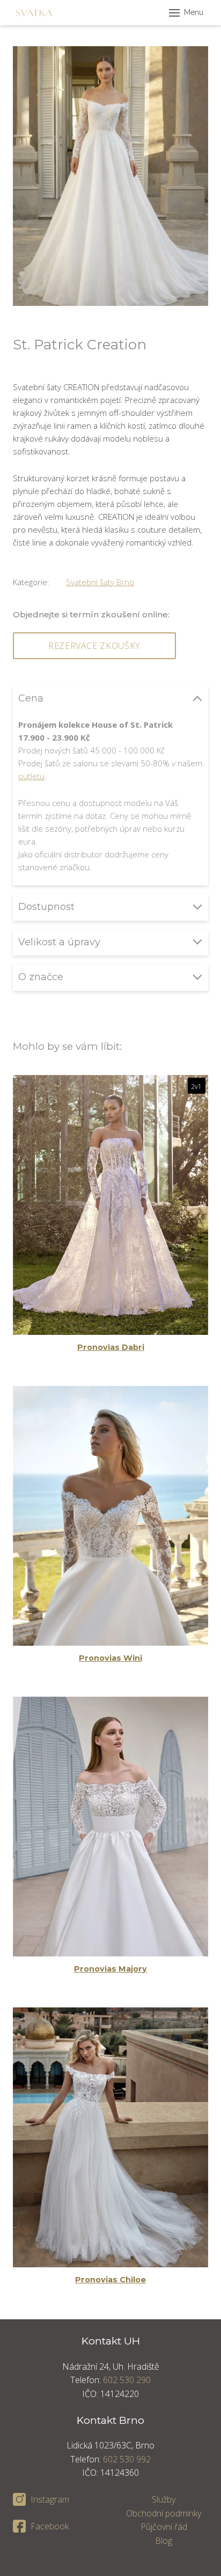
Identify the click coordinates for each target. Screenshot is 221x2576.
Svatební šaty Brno (100, 582)
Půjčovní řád (164, 2527)
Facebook (50, 2526)
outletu (31, 776)
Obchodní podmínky (164, 2513)
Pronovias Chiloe (110, 2280)
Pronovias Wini (110, 1658)
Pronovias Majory (110, 1969)
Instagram (50, 2499)
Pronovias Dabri (111, 1347)
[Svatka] (34, 13)
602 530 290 (127, 2380)
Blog (164, 2541)
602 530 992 (127, 2459)
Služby (164, 2499)
